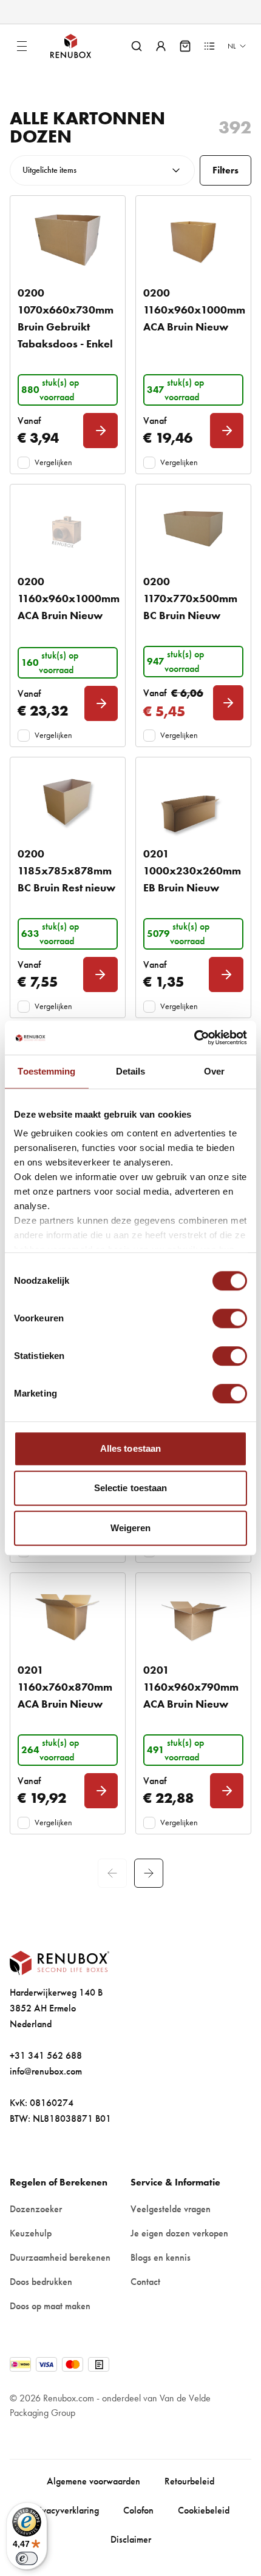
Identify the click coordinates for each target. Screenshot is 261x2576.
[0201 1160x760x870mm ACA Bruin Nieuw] (68, 1617)
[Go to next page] (149, 1873)
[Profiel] (161, 46)
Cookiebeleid (204, 2510)
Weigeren (131, 1528)
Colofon (138, 2510)
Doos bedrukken (41, 2282)
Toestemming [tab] (46, 1071)
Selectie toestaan (131, 1488)
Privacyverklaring (65, 2510)
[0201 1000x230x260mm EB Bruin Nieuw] (193, 802)
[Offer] (209, 46)
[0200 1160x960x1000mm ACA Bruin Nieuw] (193, 240)
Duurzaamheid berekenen (60, 2257)
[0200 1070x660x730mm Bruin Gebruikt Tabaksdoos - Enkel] (68, 240)
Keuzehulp (31, 2233)
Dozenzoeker (36, 2209)
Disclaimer (131, 2539)
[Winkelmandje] (185, 46)
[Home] (81, 46)
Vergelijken (53, 462)
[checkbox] (24, 463)
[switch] (230, 1318)
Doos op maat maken (50, 2306)
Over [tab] (214, 1071)
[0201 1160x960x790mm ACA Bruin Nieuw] (193, 1617)
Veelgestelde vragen (171, 2209)
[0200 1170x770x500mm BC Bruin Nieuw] (193, 529)
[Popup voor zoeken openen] (137, 46)
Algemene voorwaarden (93, 2481)
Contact (145, 2282)
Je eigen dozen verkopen (179, 2233)
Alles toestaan (130, 1448)
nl (232, 46)
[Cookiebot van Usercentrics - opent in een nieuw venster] (194, 1038)
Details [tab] (131, 1071)
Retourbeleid (189, 2481)
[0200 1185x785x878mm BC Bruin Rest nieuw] (68, 802)
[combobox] (102, 170)
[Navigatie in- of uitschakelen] (22, 46)
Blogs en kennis (161, 2257)
